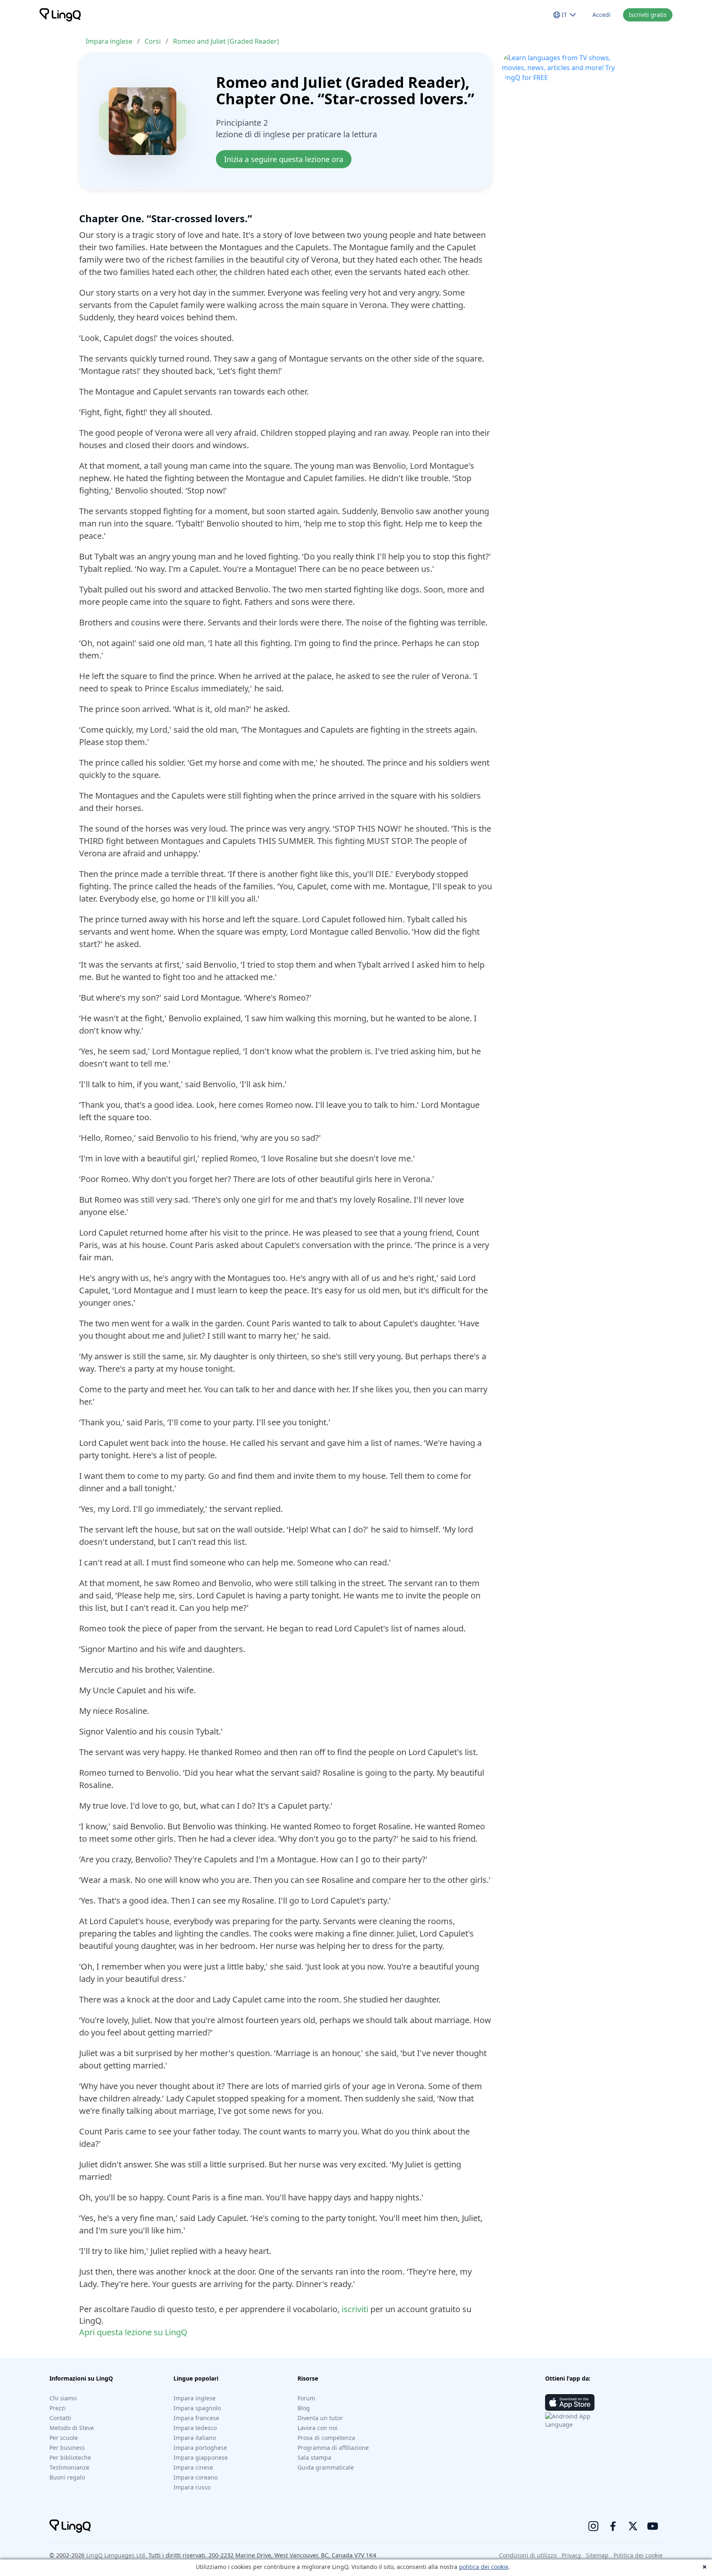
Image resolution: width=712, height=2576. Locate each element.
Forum (306, 2398)
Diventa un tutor (320, 2418)
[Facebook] (613, 2526)
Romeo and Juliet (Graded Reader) (226, 41)
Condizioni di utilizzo (528, 2555)
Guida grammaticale (326, 2467)
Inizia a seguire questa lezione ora (284, 159)
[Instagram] (593, 2526)
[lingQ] (60, 15)
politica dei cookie (484, 2567)
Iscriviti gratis (648, 15)
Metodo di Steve (72, 2428)
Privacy (571, 2555)
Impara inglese (109, 41)
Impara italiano (195, 2438)
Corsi (153, 41)
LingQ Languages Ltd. (116, 2555)
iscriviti (355, 2309)
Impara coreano (196, 2477)
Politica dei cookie (638, 2555)
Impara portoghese (200, 2448)
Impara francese (196, 2418)
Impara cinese (193, 2467)
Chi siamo (63, 2398)
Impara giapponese (201, 2457)
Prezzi (58, 2408)
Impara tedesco (195, 2428)
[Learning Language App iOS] (570, 2402)
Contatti (60, 2418)
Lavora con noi (317, 2428)
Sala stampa (314, 2457)
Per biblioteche (70, 2457)
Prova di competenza (326, 2438)
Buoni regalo (67, 2477)
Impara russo (192, 2487)
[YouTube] (653, 2526)
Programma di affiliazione (333, 2448)
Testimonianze (69, 2467)
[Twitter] (633, 2526)
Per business (67, 2448)
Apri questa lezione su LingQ (133, 2332)
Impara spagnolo (197, 2408)
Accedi (602, 15)
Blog (304, 2408)
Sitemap (597, 2555)
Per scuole (64, 2438)
